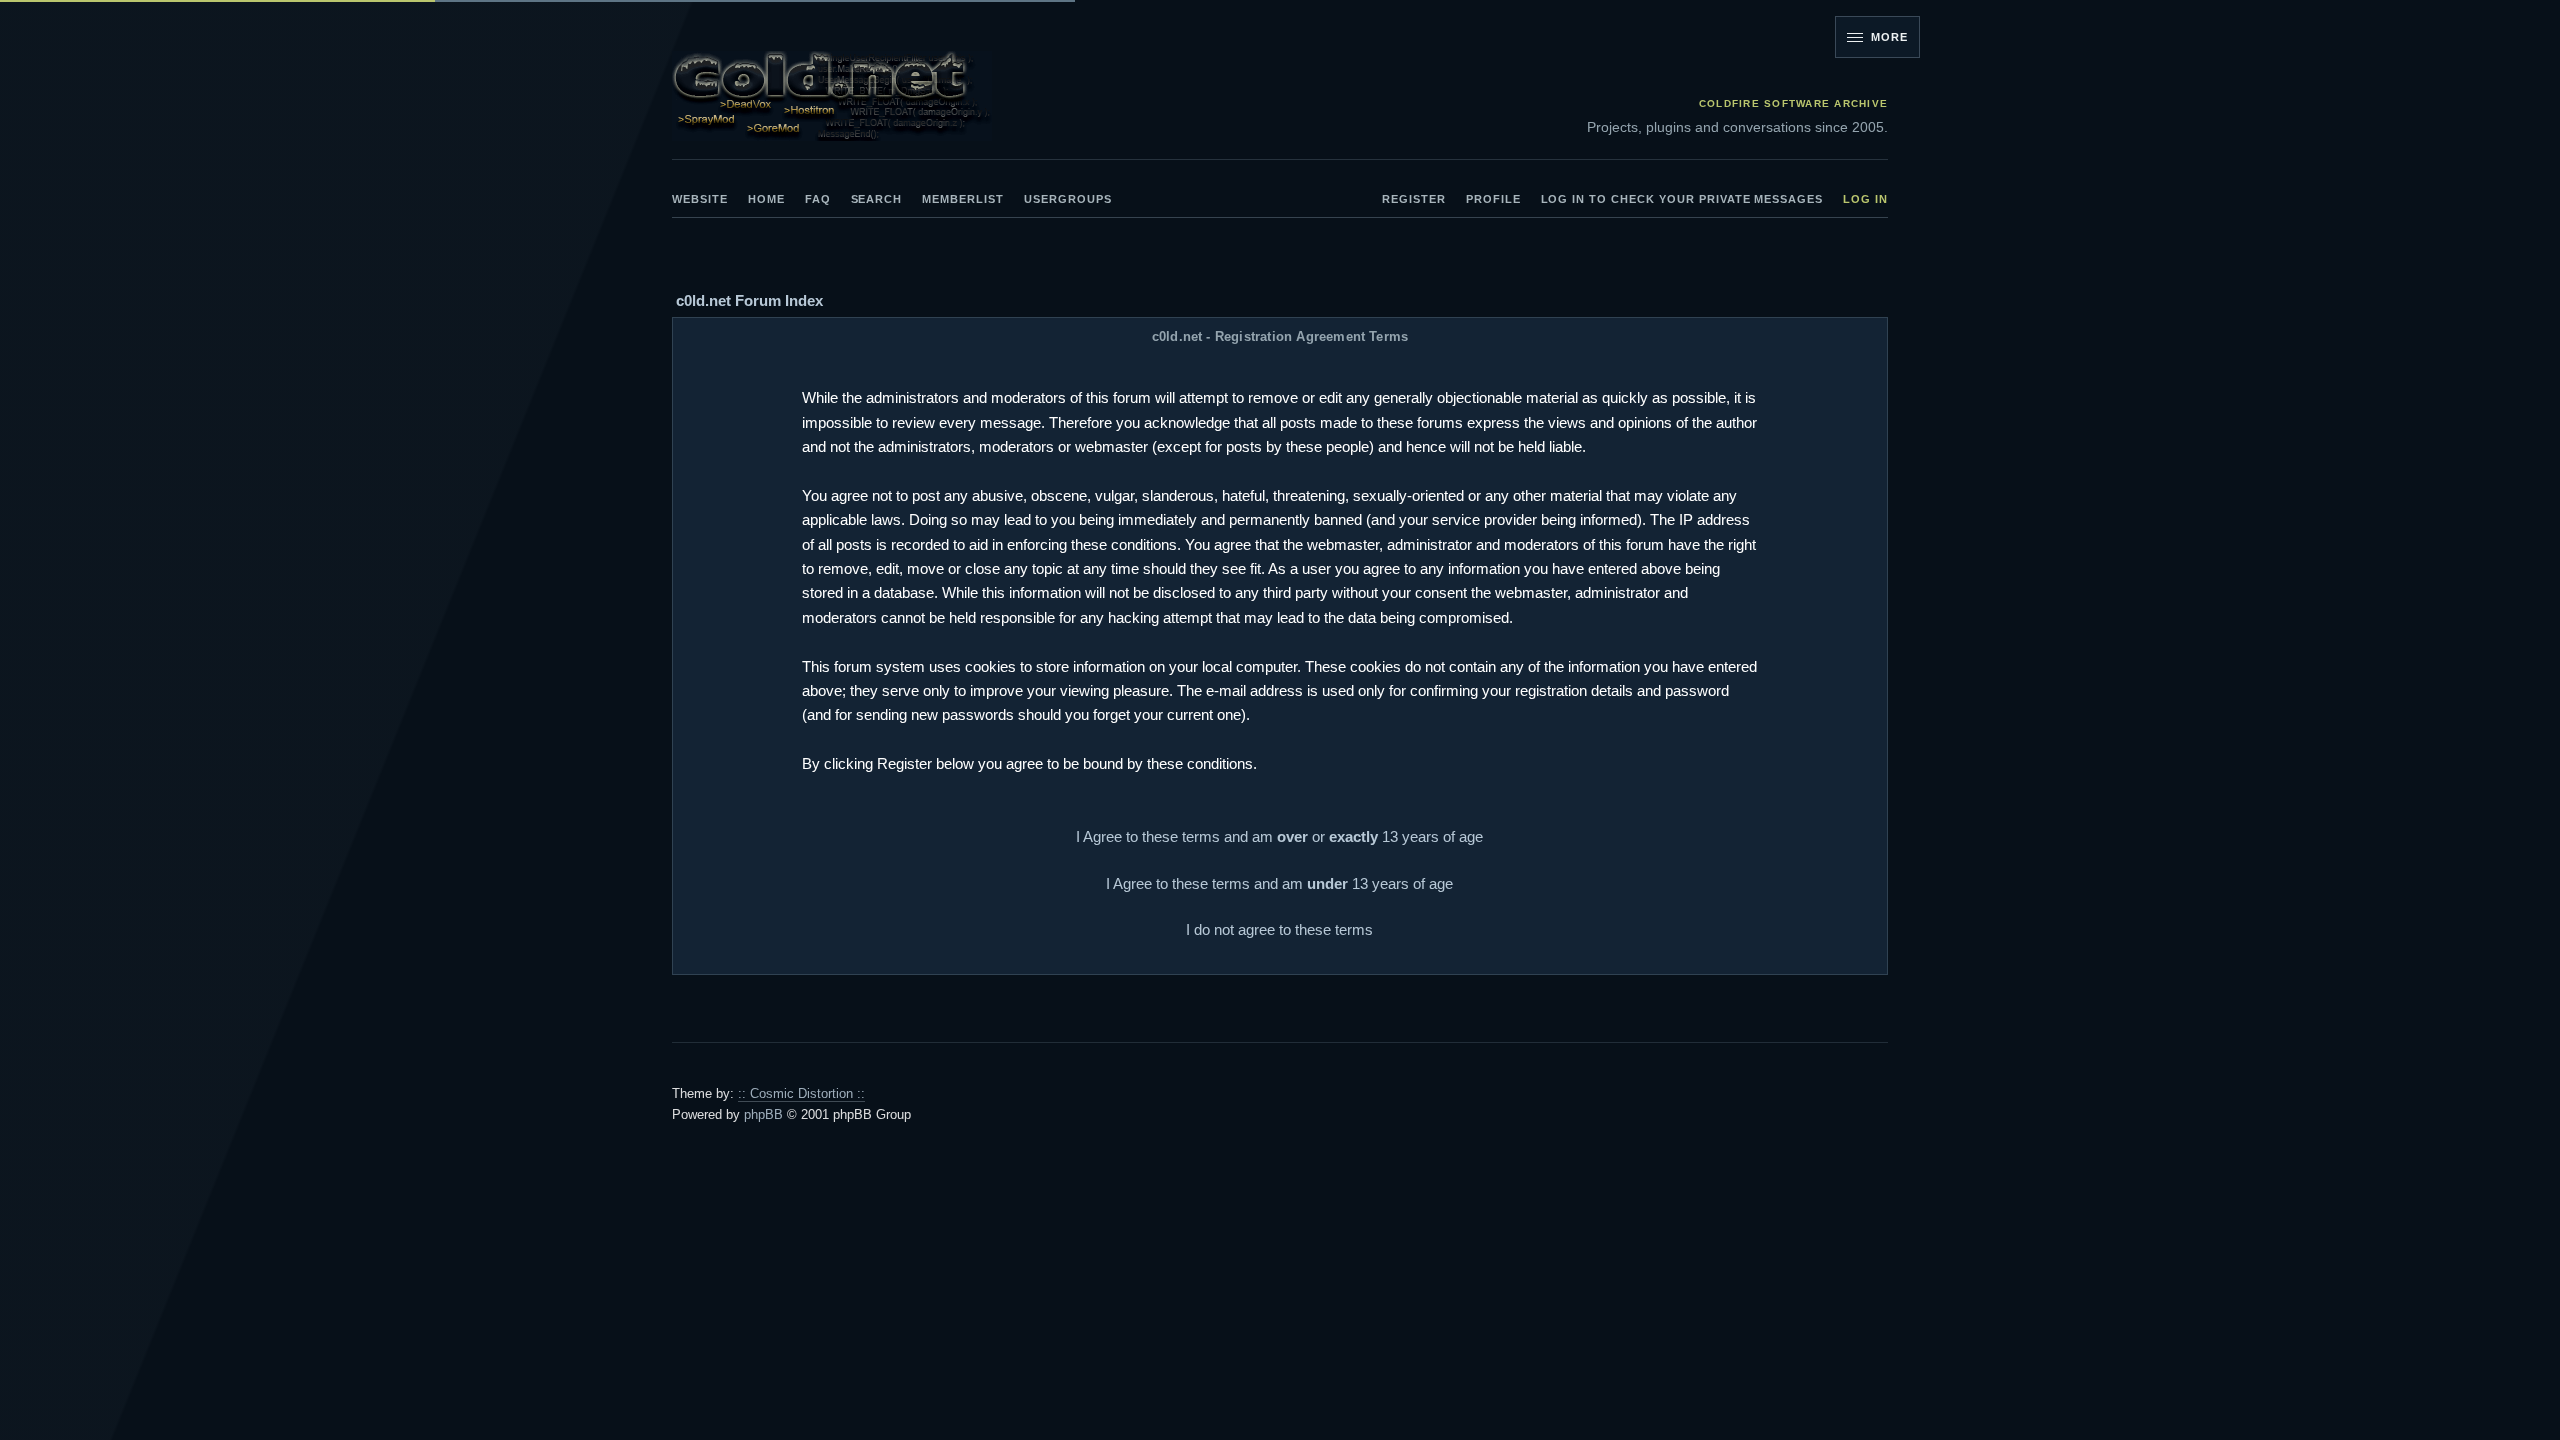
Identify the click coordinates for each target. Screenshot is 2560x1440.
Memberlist (963, 199)
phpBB (763, 1114)
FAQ (818, 199)
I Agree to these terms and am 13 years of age (1279, 883)
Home (766, 199)
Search (877, 199)
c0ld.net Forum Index (749, 300)
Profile (1493, 199)
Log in (1865, 199)
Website (700, 199)
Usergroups (1068, 199)
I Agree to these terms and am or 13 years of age (1279, 836)
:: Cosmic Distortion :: (801, 1093)
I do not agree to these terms (1279, 929)
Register (1414, 199)
